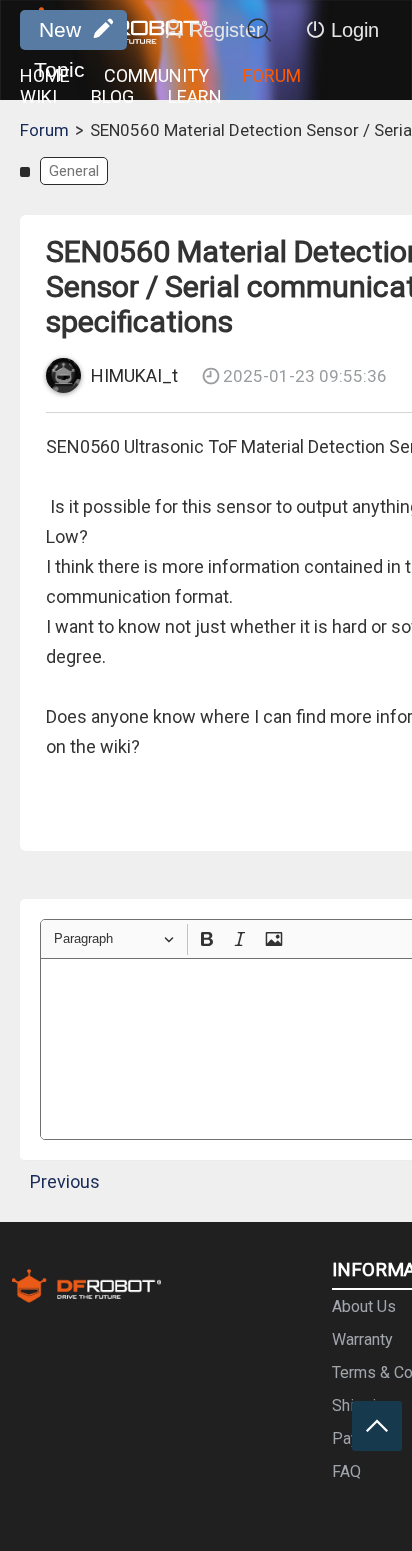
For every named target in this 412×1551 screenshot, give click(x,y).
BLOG (112, 96)
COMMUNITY (156, 75)
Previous (65, 1181)
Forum (44, 130)
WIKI (38, 96)
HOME (45, 75)
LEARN (195, 96)
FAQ (346, 1471)
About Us (364, 1306)
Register (226, 30)
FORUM (272, 75)
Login (355, 30)
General (74, 171)
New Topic (59, 34)
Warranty (362, 1339)
